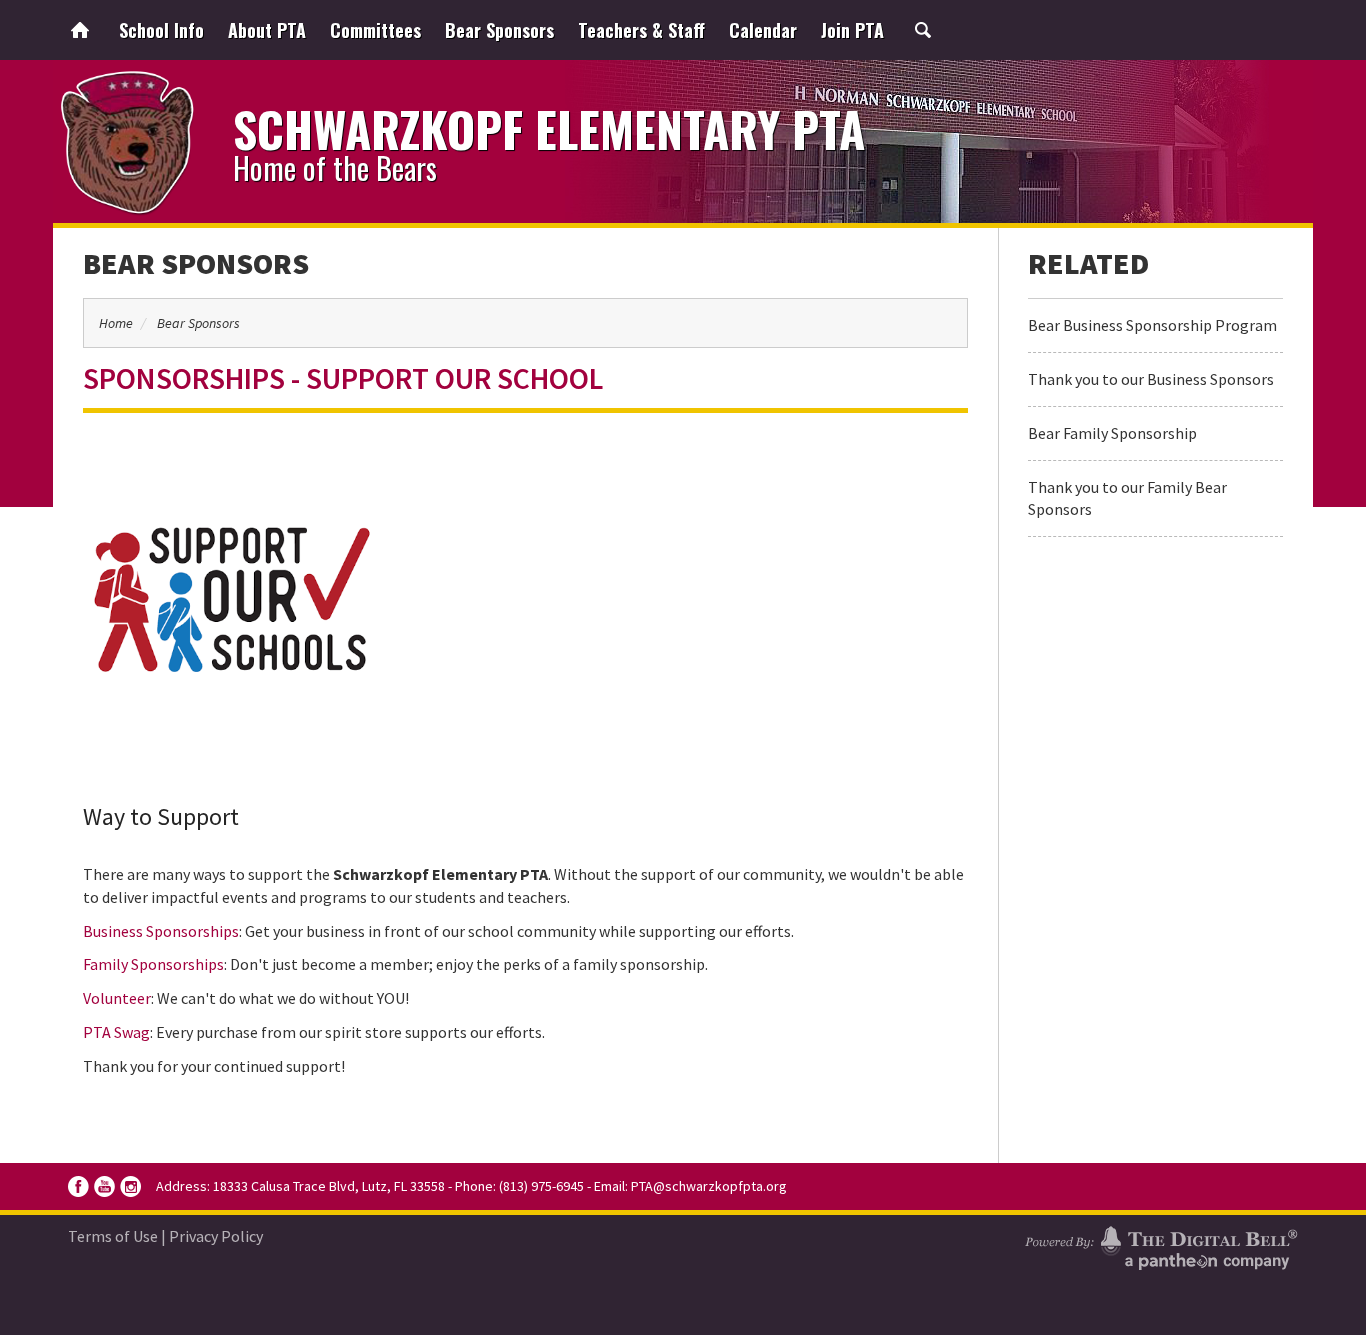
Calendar (763, 30)
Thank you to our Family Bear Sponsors (1127, 498)
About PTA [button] (267, 30)
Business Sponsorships (161, 931)
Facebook (78, 1186)
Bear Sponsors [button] (499, 30)
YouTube (104, 1186)
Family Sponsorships (153, 964)
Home (80, 30)
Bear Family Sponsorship (1112, 433)
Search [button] (923, 30)
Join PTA (852, 30)
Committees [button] (375, 30)
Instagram (130, 1186)
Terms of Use (113, 1236)
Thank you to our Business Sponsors (1151, 379)
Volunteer (117, 998)
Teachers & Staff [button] (641, 30)
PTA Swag (116, 1032)
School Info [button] (161, 30)
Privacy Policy (216, 1236)
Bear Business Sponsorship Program (1152, 325)
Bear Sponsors (196, 263)
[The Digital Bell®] (1161, 1245)
